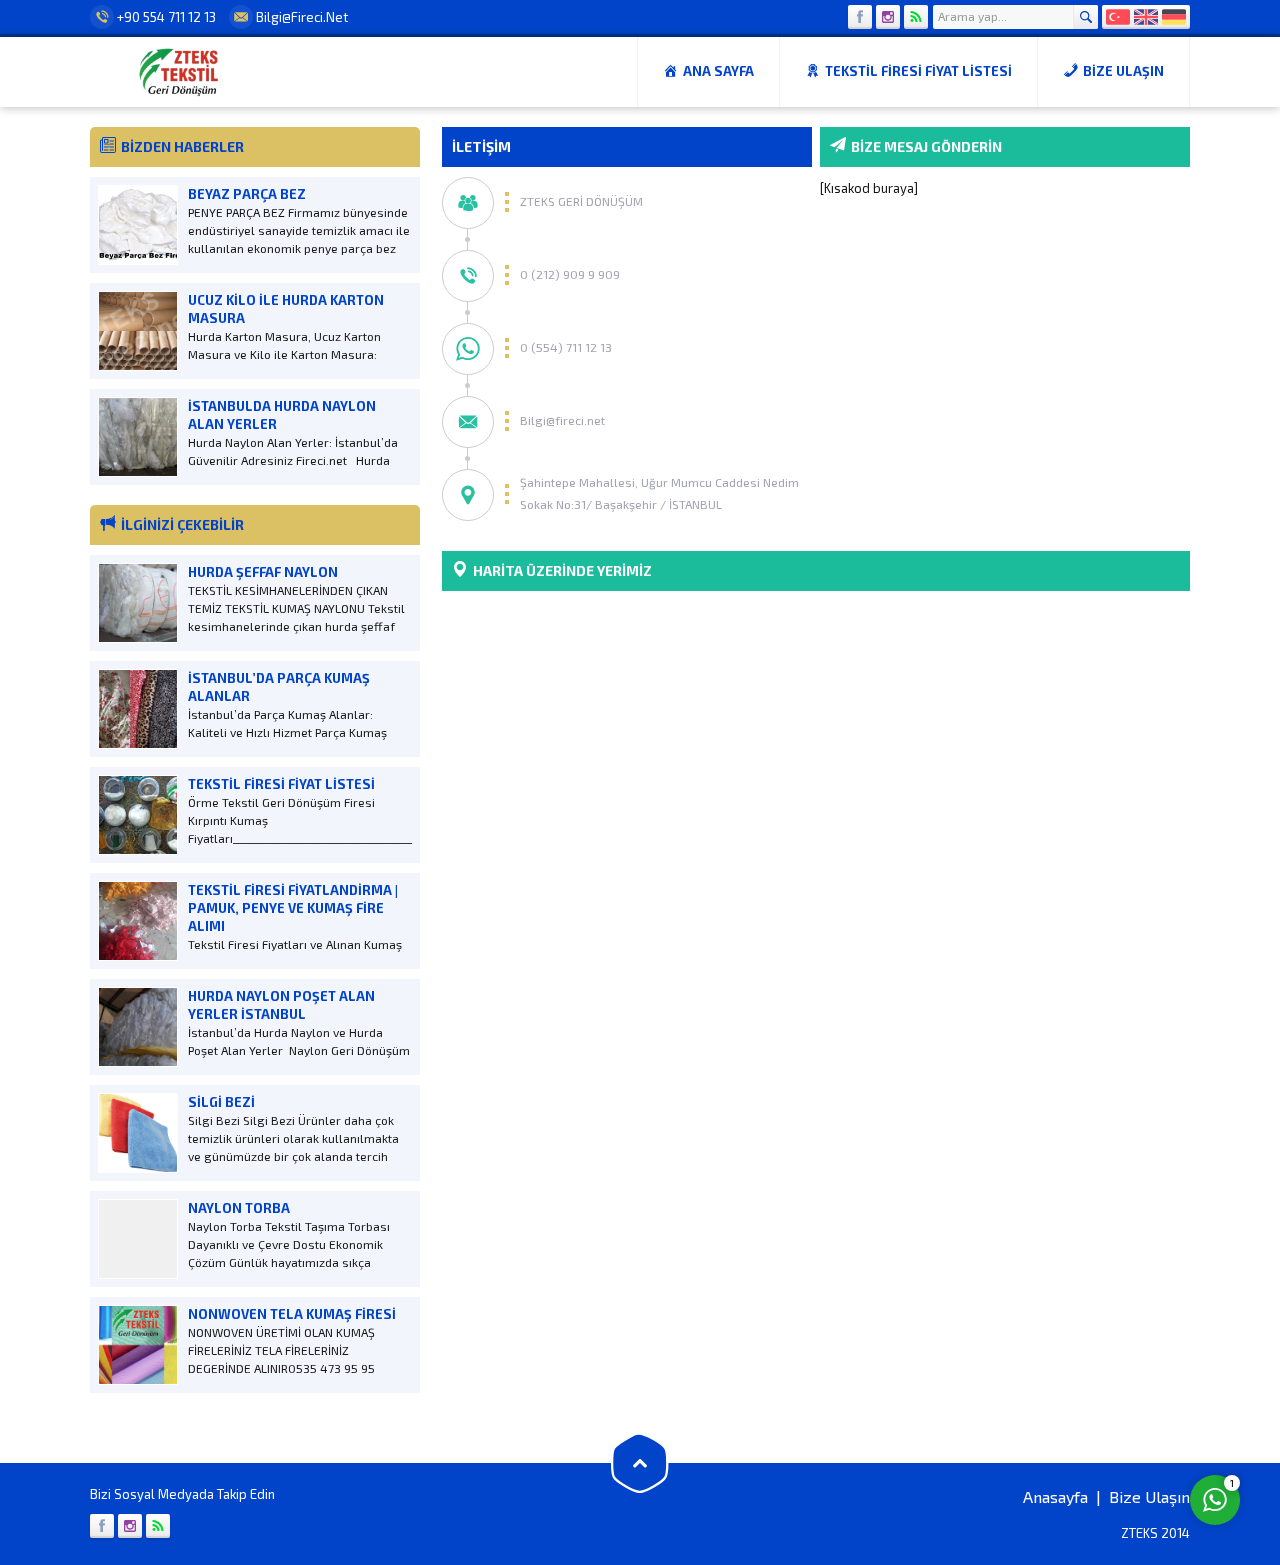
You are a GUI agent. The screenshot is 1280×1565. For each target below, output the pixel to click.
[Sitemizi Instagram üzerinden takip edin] (888, 17)
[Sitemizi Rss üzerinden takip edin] (916, 17)
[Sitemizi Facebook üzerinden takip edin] (860, 17)
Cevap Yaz (1090, 1418)
